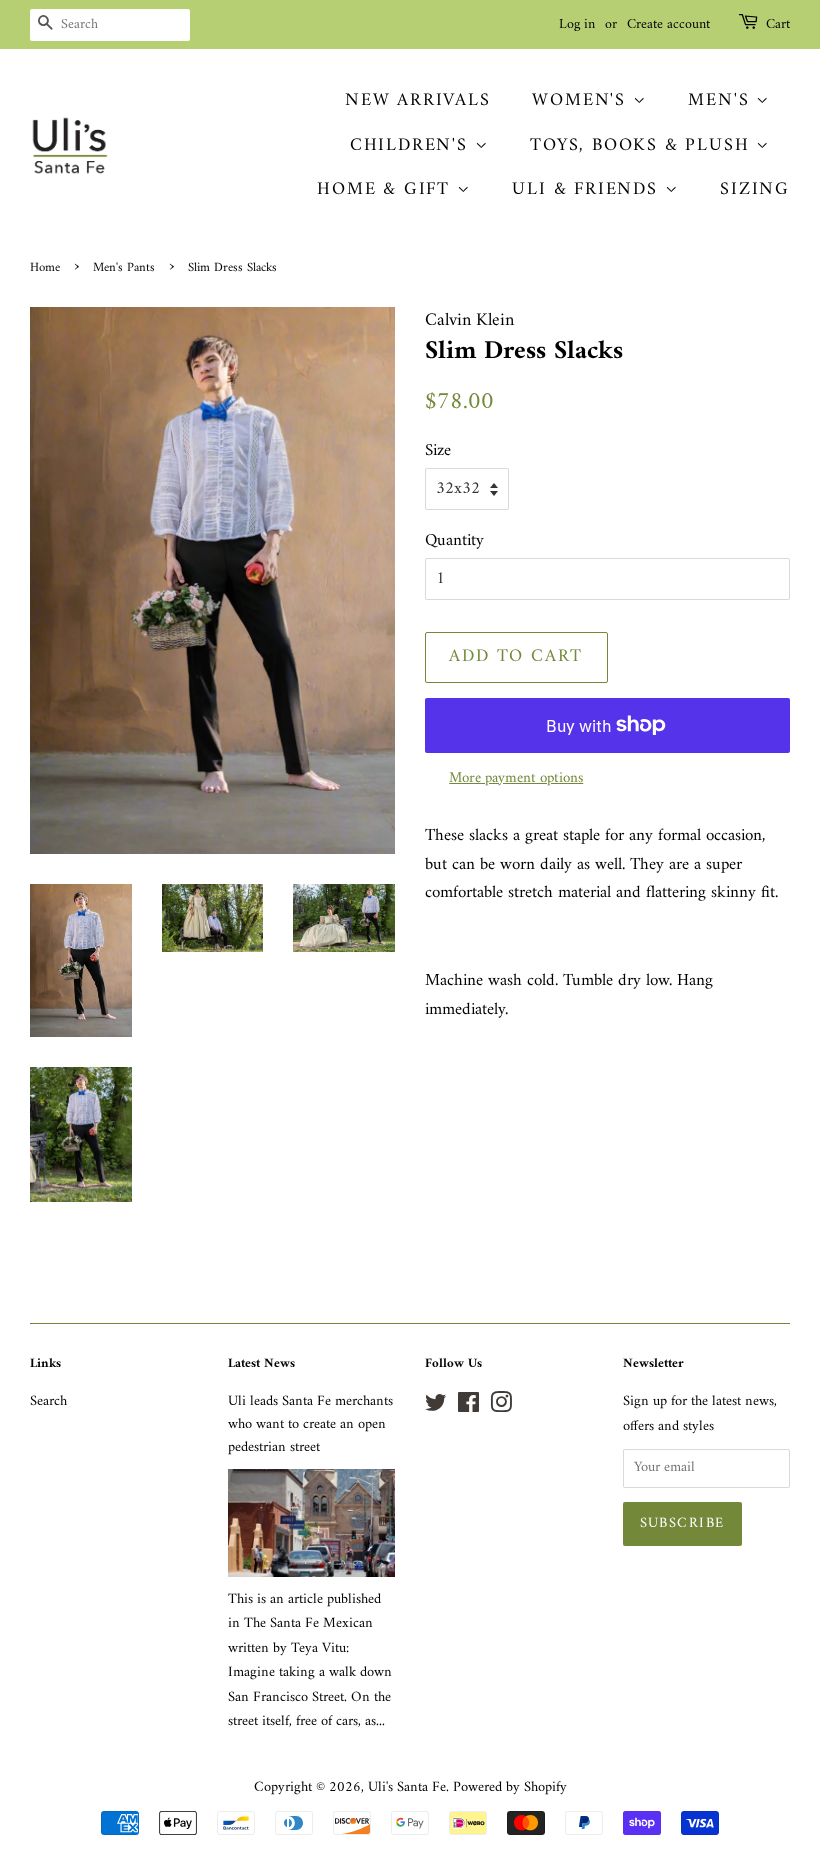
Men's (722, 100)
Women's (582, 100)
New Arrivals (418, 100)
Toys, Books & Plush (643, 145)
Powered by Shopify (510, 1787)
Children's (412, 145)
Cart (778, 25)
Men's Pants (124, 268)
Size (438, 451)
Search (48, 1401)
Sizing (755, 189)
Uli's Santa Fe (407, 1787)
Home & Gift (387, 189)
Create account (668, 24)
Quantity (454, 541)
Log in (577, 24)
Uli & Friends (588, 189)
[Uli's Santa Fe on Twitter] (436, 1407)
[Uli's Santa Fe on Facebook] (468, 1407)
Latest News (261, 1363)
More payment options (516, 778)
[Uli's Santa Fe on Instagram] (501, 1407)
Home (45, 268)
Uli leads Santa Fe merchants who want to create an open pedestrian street (310, 1424)
